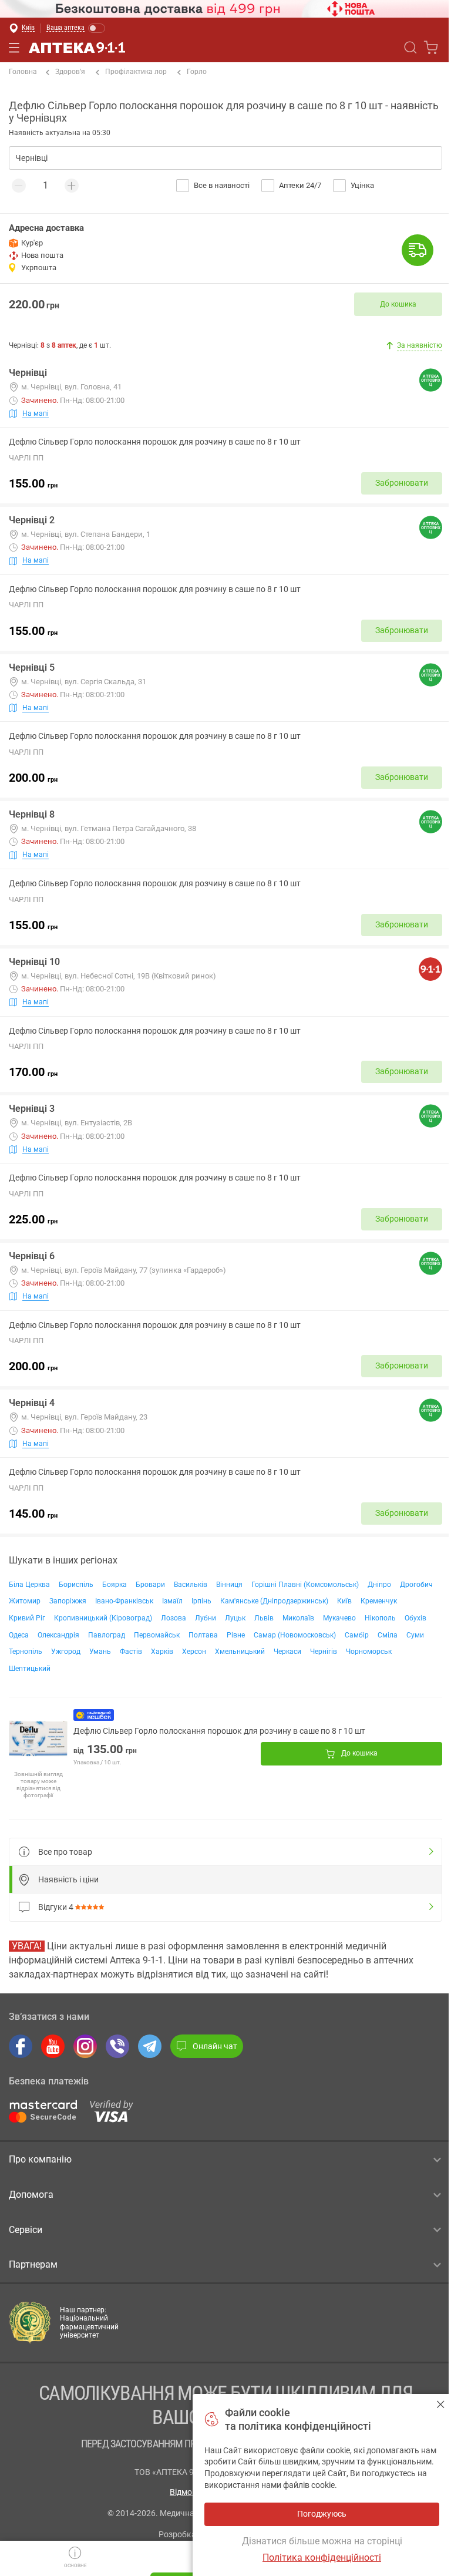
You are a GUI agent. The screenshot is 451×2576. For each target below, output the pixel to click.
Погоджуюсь (441, 2404)
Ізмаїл (172, 1601)
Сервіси (26, 2230)
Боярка (115, 1585)
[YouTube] (53, 2046)
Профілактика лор (136, 72)
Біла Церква (29, 1585)
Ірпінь (201, 1601)
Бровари (150, 1585)
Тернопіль (26, 1652)
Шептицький (30, 1669)
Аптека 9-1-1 (77, 48)
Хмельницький (240, 1652)
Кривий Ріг (27, 1618)
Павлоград (107, 1635)
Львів (264, 1618)
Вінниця (229, 1585)
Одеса (19, 1635)
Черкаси (287, 1652)
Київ (344, 1601)
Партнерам (33, 2264)
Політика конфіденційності (322, 2557)
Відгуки (56, 1907)
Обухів (415, 1618)
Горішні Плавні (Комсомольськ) (305, 1585)
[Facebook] (21, 2046)
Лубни (206, 1618)
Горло (197, 72)
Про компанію (40, 2159)
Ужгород (66, 1652)
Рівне (236, 1635)
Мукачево (339, 1618)
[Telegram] (150, 2046)
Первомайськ (157, 1635)
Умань (100, 1652)
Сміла (388, 1635)
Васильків (191, 1585)
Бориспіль (76, 1585)
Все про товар (65, 1852)
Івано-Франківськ (124, 1601)
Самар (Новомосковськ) (295, 1635)
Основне (75, 2566)
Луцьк (235, 1618)
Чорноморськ (369, 1652)
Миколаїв (298, 1618)
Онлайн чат (215, 2046)
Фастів (131, 1652)
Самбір (357, 1635)
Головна (23, 72)
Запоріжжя (68, 1601)
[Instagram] (85, 2046)
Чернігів (324, 1652)
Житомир (25, 1601)
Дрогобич (416, 1585)
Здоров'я (70, 72)
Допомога (31, 2195)
